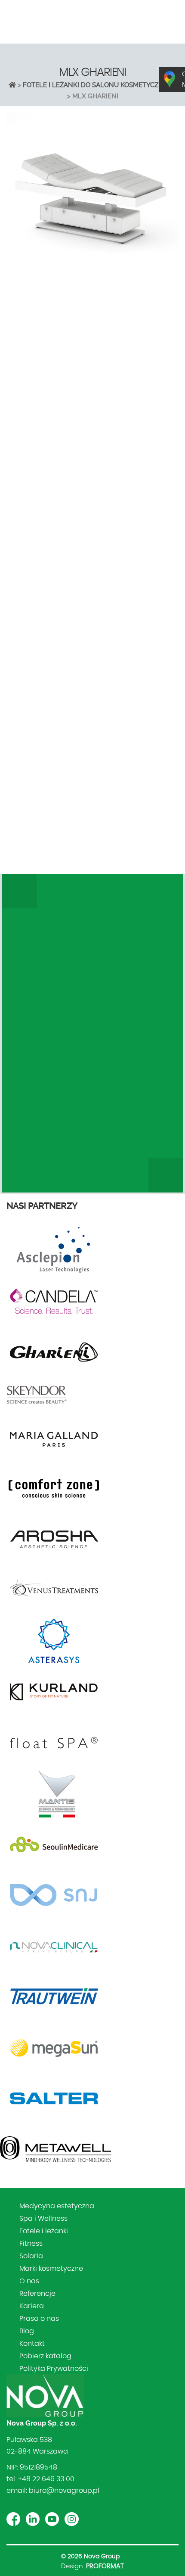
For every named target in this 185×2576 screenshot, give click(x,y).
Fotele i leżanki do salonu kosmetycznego (100, 85)
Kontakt (32, 2344)
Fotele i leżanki (44, 2231)
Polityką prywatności (140, 847)
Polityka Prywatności (54, 2369)
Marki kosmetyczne (51, 2269)
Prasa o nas (39, 2319)
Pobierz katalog (45, 2356)
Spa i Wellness (43, 2219)
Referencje (37, 2294)
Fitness (31, 2244)
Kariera (32, 2306)
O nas (29, 2281)
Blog (27, 2331)
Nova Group (102, 2557)
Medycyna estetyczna (57, 2206)
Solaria (31, 2256)
